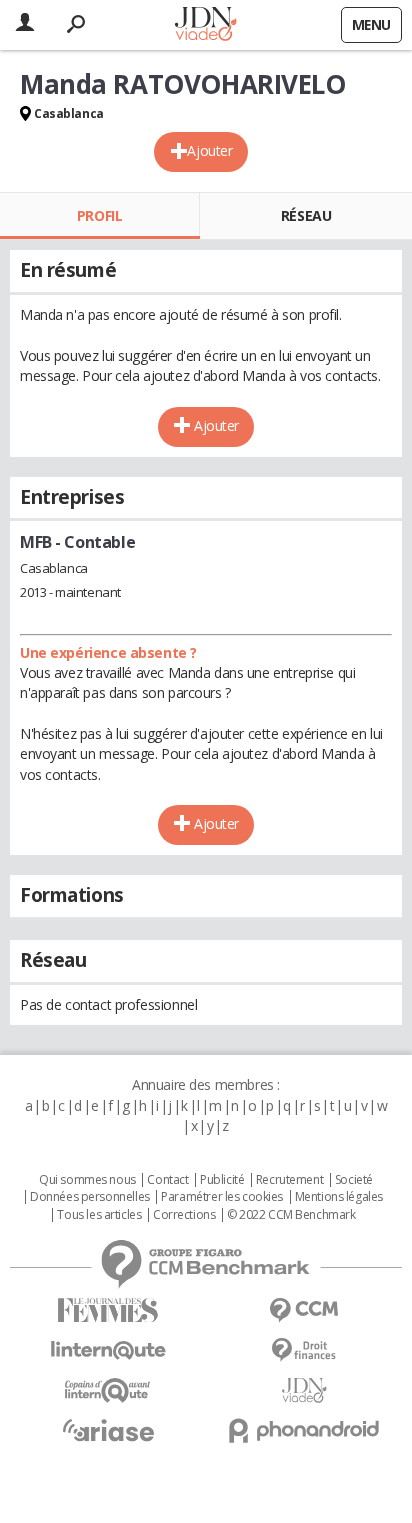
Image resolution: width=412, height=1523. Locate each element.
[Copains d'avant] (108, 1390)
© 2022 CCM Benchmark (291, 1215)
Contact (167, 1180)
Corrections (184, 1215)
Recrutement (289, 1180)
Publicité (222, 1180)
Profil (99, 215)
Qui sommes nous (87, 1180)
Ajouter (209, 150)
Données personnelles (90, 1197)
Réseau (306, 215)
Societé (354, 1180)
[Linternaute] (108, 1350)
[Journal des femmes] (108, 1310)
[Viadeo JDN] (304, 1390)
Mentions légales (339, 1197)
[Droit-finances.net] (304, 1350)
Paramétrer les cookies (222, 1197)
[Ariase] (108, 1430)
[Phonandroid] (304, 1430)
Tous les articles (99, 1215)
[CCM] (304, 1310)
